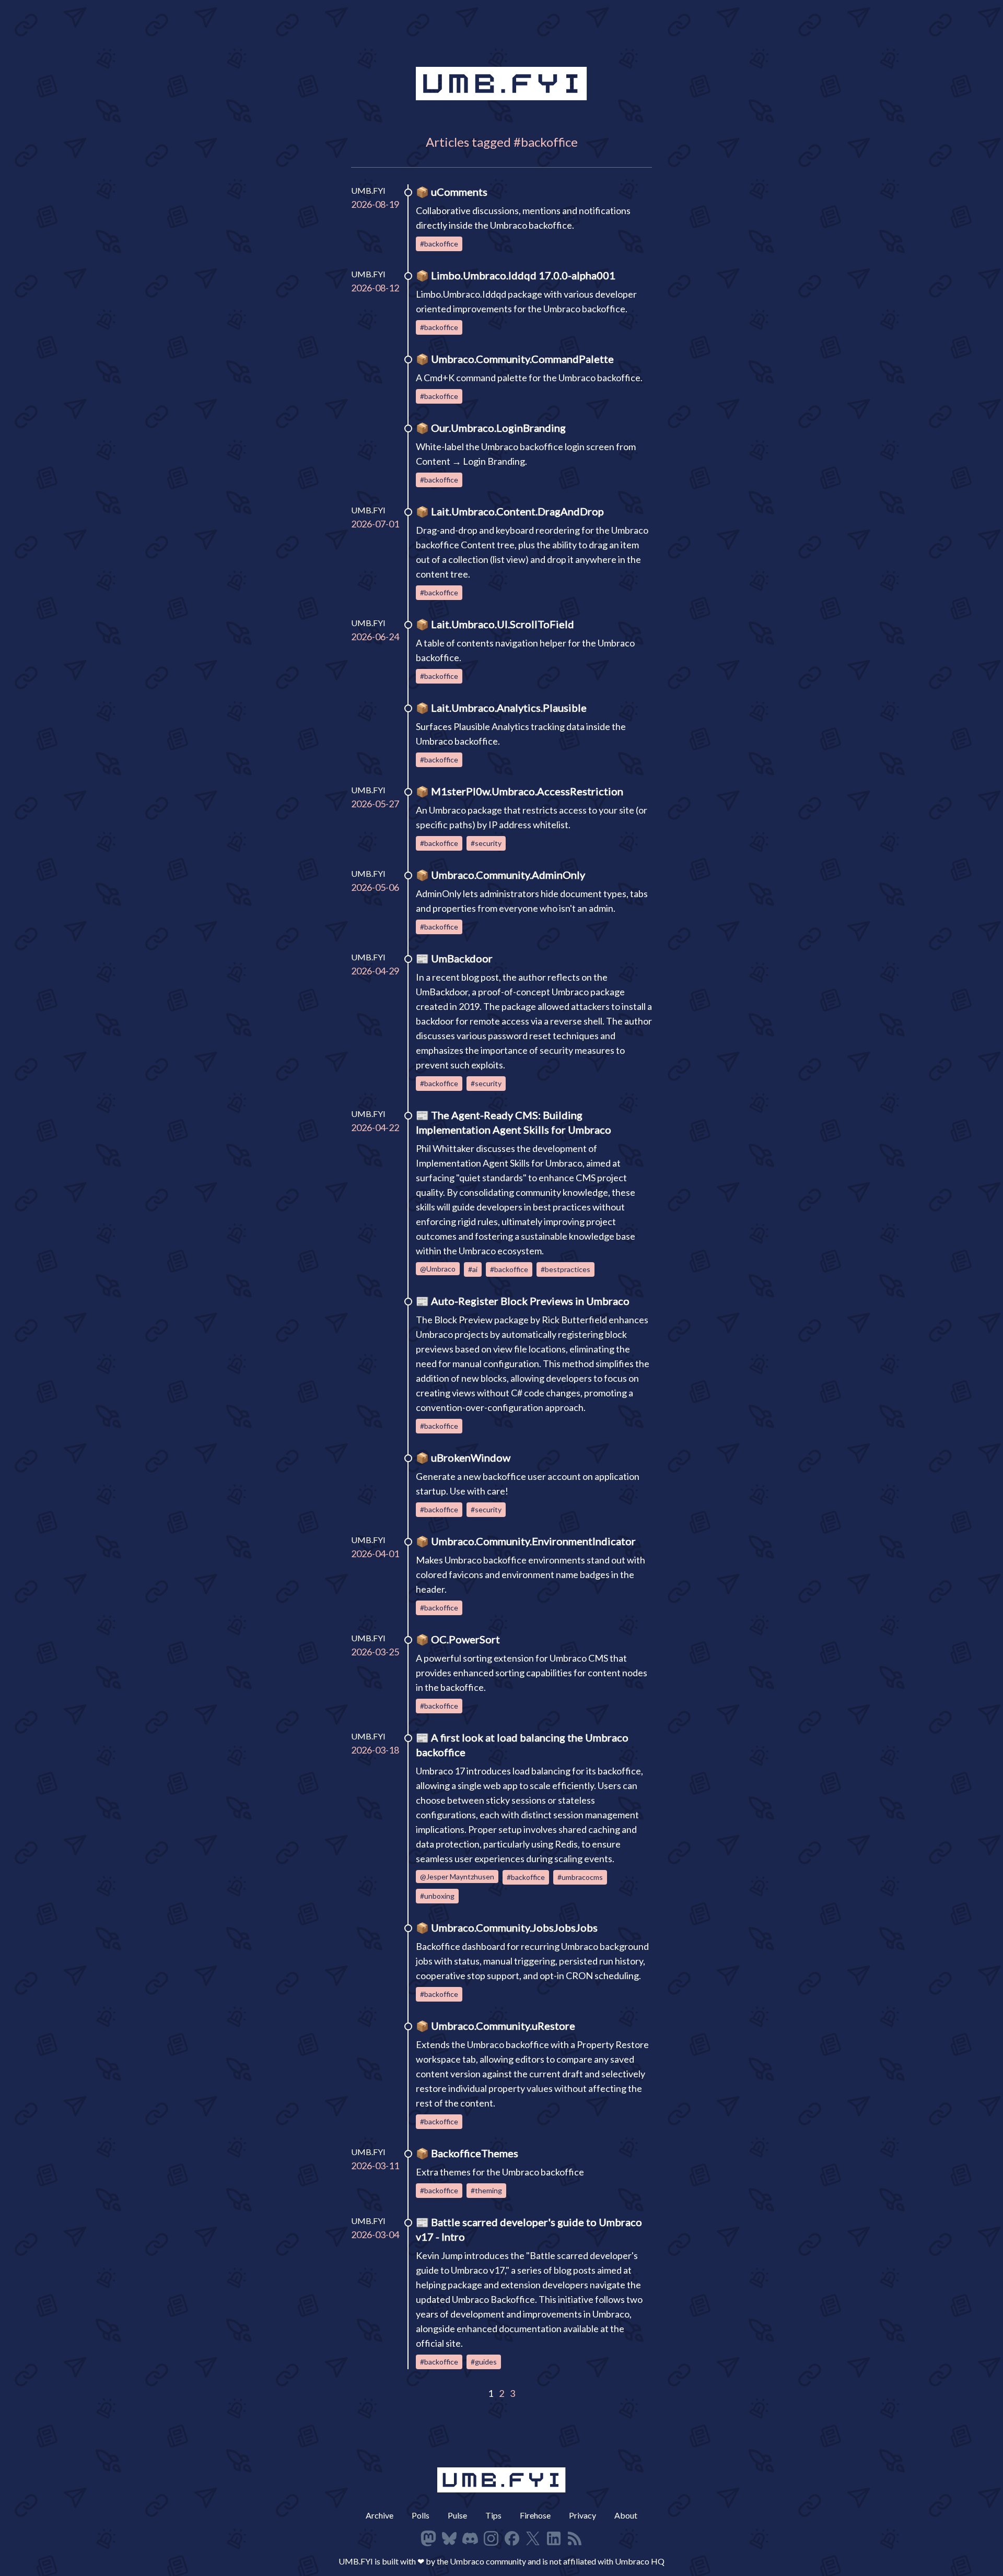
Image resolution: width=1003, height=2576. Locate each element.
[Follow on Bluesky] (449, 2538)
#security (486, 843)
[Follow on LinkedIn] (554, 2538)
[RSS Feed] (575, 2538)
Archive (380, 2515)
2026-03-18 (375, 1750)
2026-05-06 (375, 887)
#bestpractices (565, 1269)
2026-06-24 (375, 637)
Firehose (535, 2515)
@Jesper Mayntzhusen (457, 1877)
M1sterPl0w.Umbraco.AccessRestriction (527, 791)
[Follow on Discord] (470, 2538)
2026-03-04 (375, 2234)
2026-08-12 (375, 288)
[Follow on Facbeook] (512, 2538)
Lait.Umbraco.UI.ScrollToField (503, 624)
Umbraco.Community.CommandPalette (522, 359)
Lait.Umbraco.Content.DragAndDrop (517, 511)
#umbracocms (580, 1877)
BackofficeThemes (475, 2153)
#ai (473, 1269)
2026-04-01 (375, 1554)
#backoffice (439, 244)
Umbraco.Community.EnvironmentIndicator (533, 1541)
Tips (493, 2515)
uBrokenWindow (471, 1457)
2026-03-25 (375, 1652)
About (626, 2515)
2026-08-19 (375, 204)
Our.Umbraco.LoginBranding (498, 428)
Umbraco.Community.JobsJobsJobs (514, 1927)
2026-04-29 (375, 971)
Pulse (457, 2515)
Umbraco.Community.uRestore (503, 2026)
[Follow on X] (533, 2538)
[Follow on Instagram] (491, 2538)
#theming (486, 2190)
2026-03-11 (375, 2166)
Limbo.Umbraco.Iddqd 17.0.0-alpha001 (523, 275)
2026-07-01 (375, 524)
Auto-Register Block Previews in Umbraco (530, 1301)
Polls (421, 2515)
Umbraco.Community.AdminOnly (508, 875)
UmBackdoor (462, 958)
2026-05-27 (375, 804)
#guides (484, 2362)
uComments (459, 192)
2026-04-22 (375, 1127)
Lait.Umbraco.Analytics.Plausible (509, 708)
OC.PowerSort (465, 1639)
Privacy (582, 2515)
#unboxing (437, 1896)
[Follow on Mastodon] (428, 2538)
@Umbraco (438, 1269)
